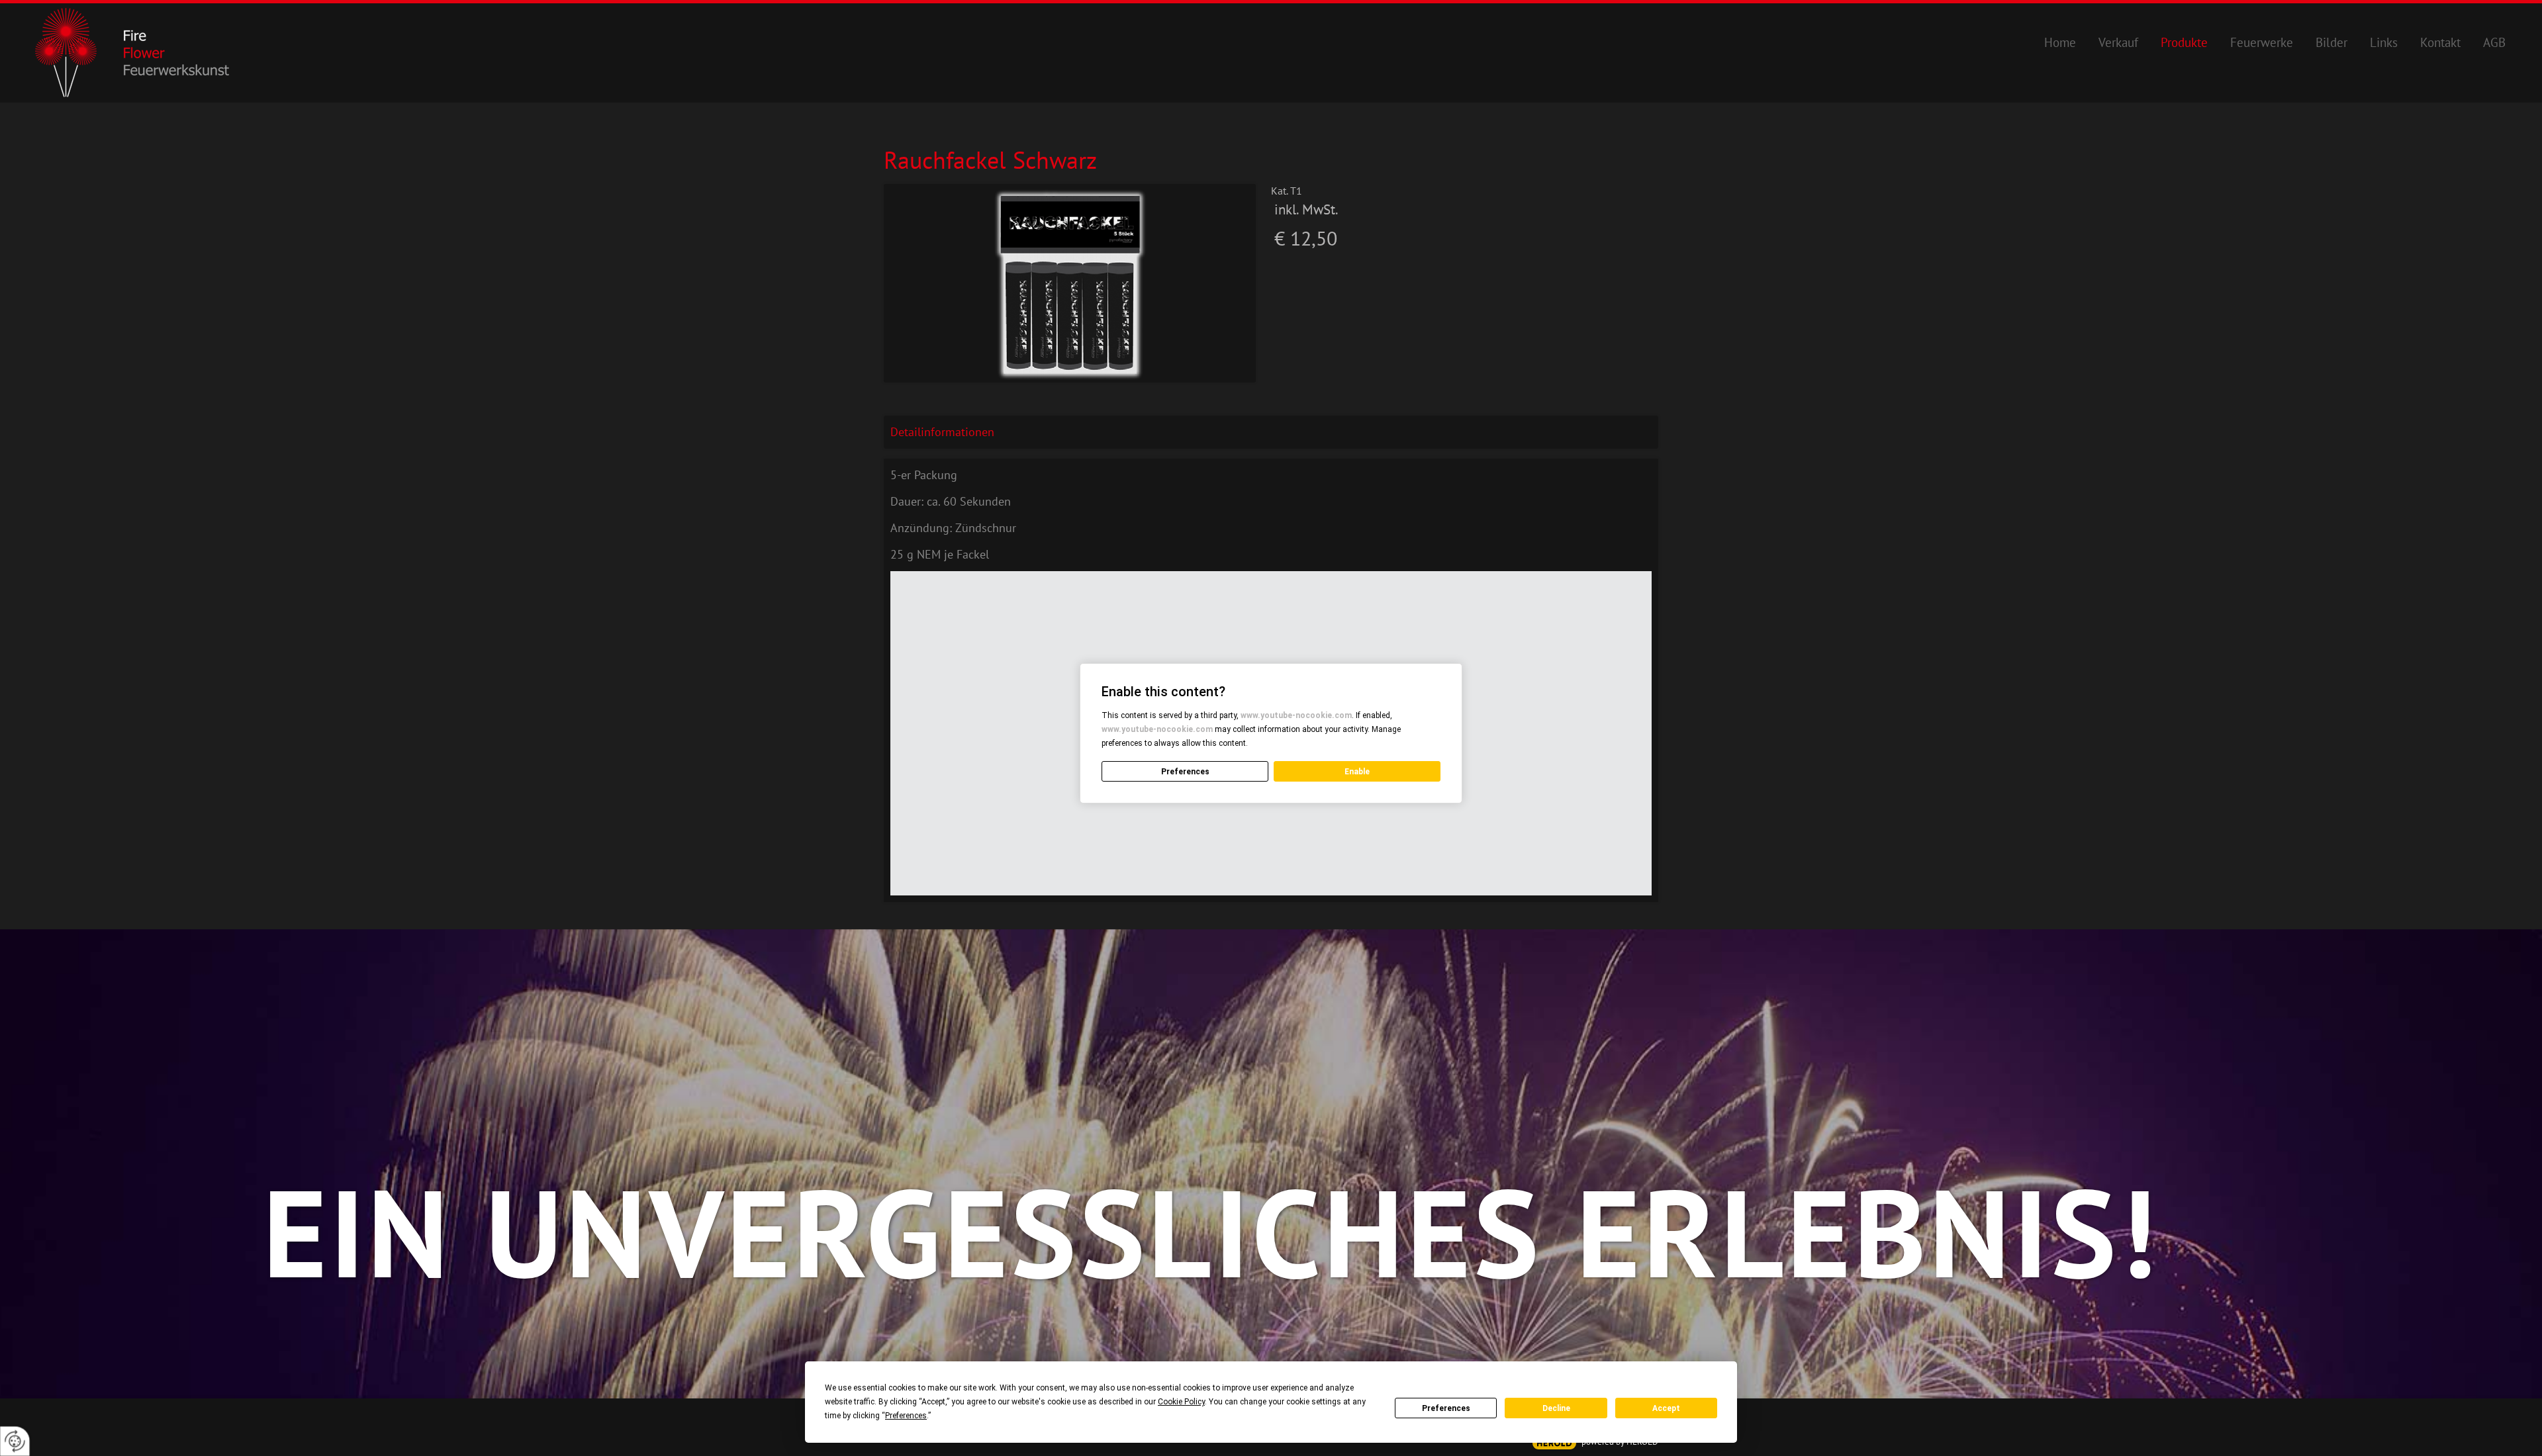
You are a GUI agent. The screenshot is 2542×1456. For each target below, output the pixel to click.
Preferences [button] (906, 1416)
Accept (1666, 1408)
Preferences (1446, 1408)
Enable (1357, 772)
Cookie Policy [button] (1181, 1402)
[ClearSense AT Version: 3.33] (1554, 1443)
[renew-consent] (15, 1441)
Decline (1556, 1408)
